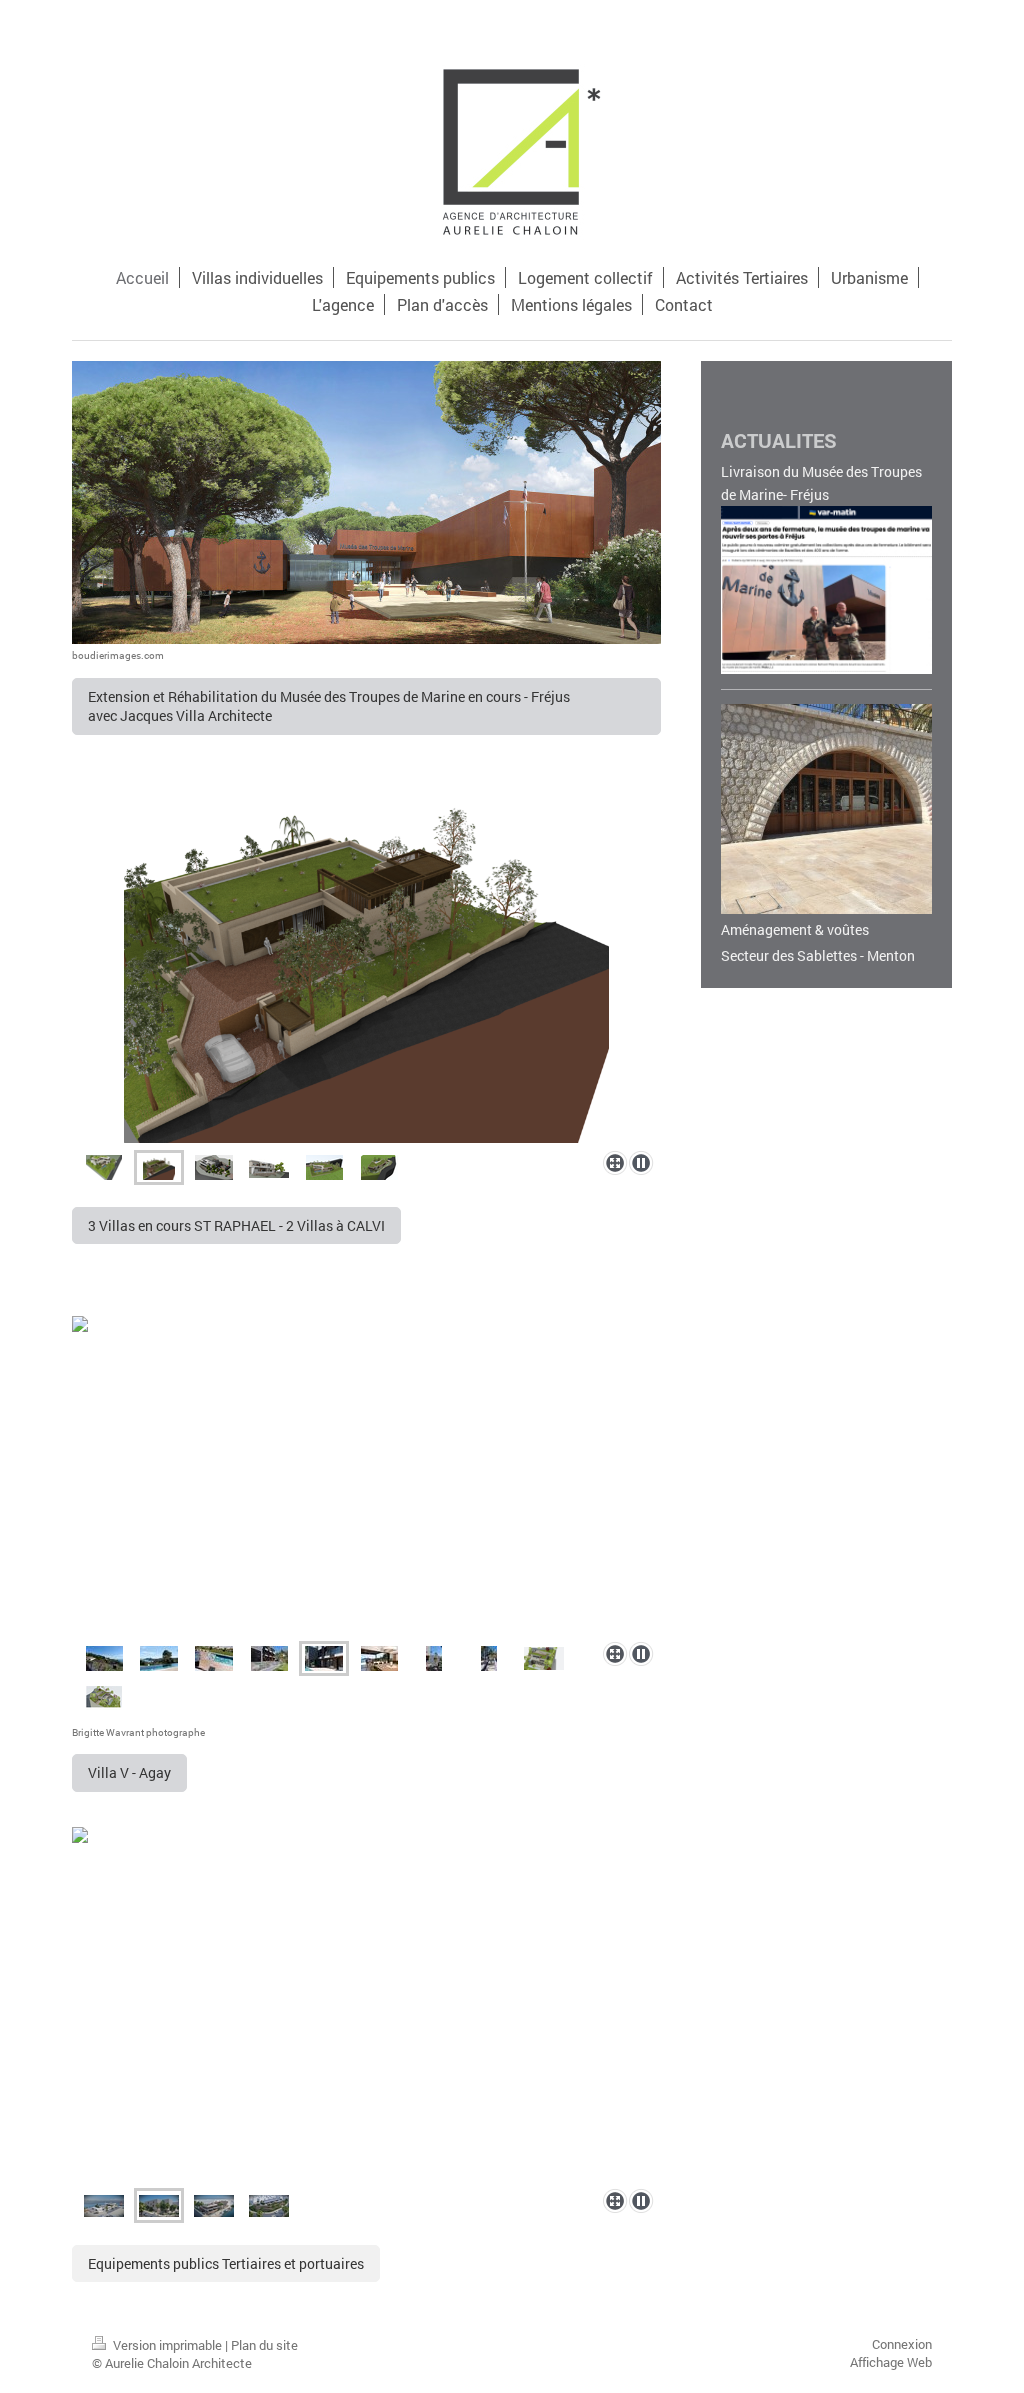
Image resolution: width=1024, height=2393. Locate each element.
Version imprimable (167, 2345)
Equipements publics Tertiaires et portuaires (226, 2263)
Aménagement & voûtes (795, 929)
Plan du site (264, 2345)
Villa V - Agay (129, 1772)
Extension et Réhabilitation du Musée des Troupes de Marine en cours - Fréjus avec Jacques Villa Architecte (335, 706)
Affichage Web (891, 2362)
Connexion (902, 2344)
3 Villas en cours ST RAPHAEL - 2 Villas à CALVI (236, 1225)
